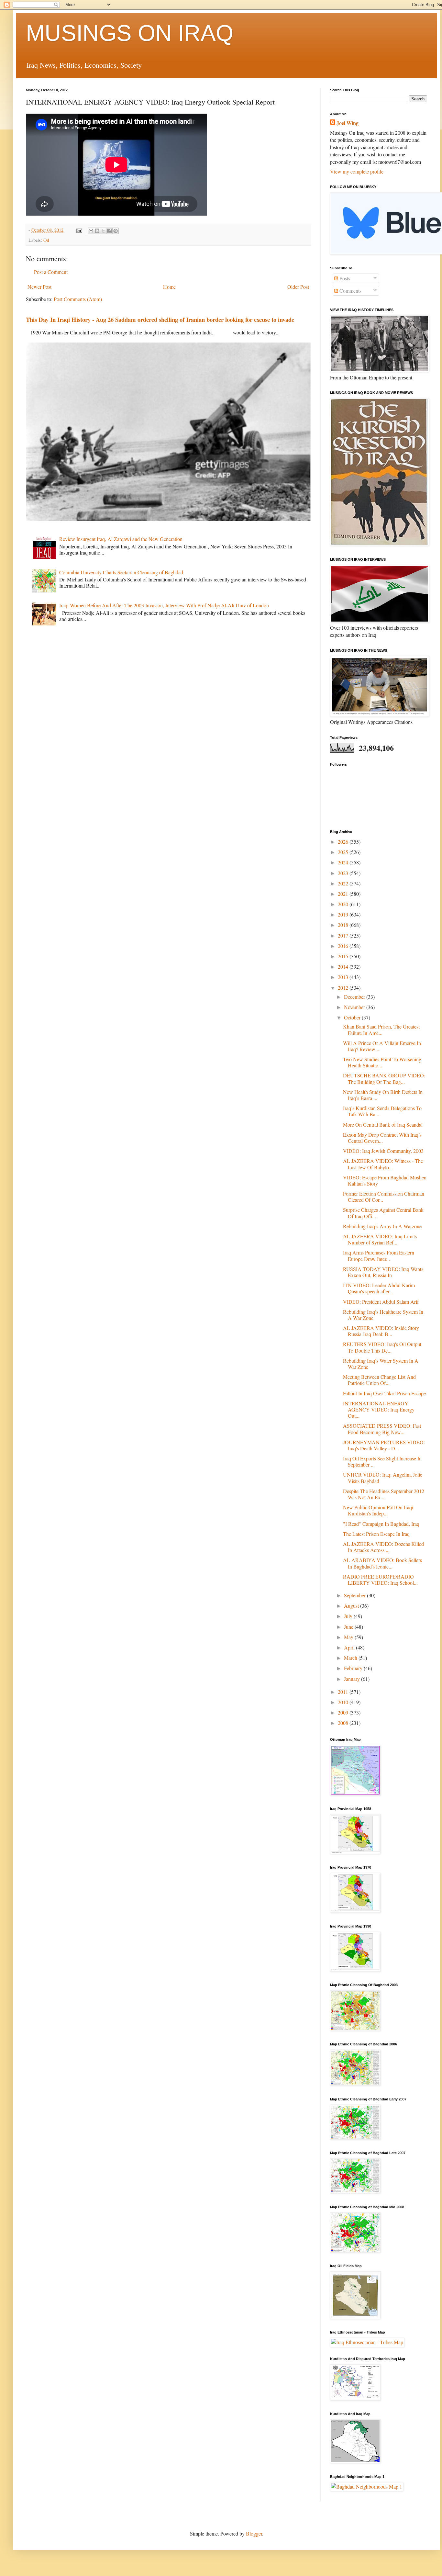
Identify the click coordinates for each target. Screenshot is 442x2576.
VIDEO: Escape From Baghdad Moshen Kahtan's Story (385, 1180)
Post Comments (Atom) (78, 299)
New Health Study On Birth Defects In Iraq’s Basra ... (383, 1095)
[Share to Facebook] (109, 231)
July (349, 1616)
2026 (344, 842)
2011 (344, 1692)
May (349, 1637)
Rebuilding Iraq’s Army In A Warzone (382, 1226)
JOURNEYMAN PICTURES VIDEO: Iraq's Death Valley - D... (384, 1445)
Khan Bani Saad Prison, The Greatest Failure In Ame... (381, 1029)
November (355, 1007)
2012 (344, 988)
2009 (344, 1712)
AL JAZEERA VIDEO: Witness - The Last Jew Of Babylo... (383, 1164)
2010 (344, 1702)
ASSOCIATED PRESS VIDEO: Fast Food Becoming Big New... (382, 1429)
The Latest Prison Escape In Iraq (376, 1534)
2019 (344, 914)
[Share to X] (103, 231)
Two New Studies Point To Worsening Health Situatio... (382, 1062)
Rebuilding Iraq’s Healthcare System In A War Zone (383, 1315)
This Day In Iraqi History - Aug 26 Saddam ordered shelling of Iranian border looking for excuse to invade (160, 319)
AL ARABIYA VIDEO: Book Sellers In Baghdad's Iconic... (382, 1563)
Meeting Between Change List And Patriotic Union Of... (379, 1380)
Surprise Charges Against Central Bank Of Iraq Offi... (383, 1213)
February (354, 1668)
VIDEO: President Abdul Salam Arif (381, 1302)
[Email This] (91, 231)
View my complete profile (357, 171)
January (353, 1679)
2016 (344, 946)
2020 (344, 904)
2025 (344, 852)
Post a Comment (51, 272)
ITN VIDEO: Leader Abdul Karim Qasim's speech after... (379, 1288)
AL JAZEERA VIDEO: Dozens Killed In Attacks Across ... (383, 1547)
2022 (344, 883)
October (353, 1017)
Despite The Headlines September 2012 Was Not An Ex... (384, 1494)
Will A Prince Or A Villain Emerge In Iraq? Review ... (382, 1046)
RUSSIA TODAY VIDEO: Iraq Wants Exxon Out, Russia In (383, 1272)
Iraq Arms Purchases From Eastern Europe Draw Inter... (379, 1255)
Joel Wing (348, 123)
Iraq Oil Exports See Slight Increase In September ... (382, 1461)
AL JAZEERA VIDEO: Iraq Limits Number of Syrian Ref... (380, 1239)
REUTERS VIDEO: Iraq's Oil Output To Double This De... (382, 1347)
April (350, 1647)
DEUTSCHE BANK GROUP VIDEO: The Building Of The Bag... (384, 1078)
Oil (46, 240)
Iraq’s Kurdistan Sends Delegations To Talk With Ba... (382, 1111)
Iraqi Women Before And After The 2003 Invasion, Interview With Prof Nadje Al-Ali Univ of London (164, 605)
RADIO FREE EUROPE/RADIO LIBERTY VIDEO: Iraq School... (380, 1580)
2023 (344, 873)
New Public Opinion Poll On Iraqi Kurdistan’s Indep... (378, 1510)
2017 (344, 935)
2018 (344, 925)
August (352, 1606)
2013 (344, 977)
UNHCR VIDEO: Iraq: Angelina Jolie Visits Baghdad (383, 1478)
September (355, 1595)
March (351, 1658)
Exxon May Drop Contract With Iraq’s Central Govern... (382, 1138)
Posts (344, 278)
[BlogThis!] (97, 231)
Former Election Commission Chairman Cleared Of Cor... (384, 1197)
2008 (344, 1723)
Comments (350, 291)
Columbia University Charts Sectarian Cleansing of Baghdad (121, 572)
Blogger (254, 2533)
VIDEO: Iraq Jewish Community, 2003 (383, 1151)
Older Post (298, 287)
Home (169, 287)
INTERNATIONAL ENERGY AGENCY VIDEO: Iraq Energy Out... (379, 1409)
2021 (344, 894)
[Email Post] (79, 230)
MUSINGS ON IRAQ (130, 33)
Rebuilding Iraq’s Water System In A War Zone (381, 1364)
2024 (344, 862)
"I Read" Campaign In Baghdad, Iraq (381, 1524)
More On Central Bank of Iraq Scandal (383, 1125)
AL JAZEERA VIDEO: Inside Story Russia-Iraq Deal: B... (381, 1331)
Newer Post (39, 287)
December (355, 997)
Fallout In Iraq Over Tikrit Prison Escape (384, 1393)
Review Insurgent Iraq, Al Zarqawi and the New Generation (121, 539)
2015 (344, 956)
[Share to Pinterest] (116, 231)
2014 (344, 967)
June (349, 1627)
